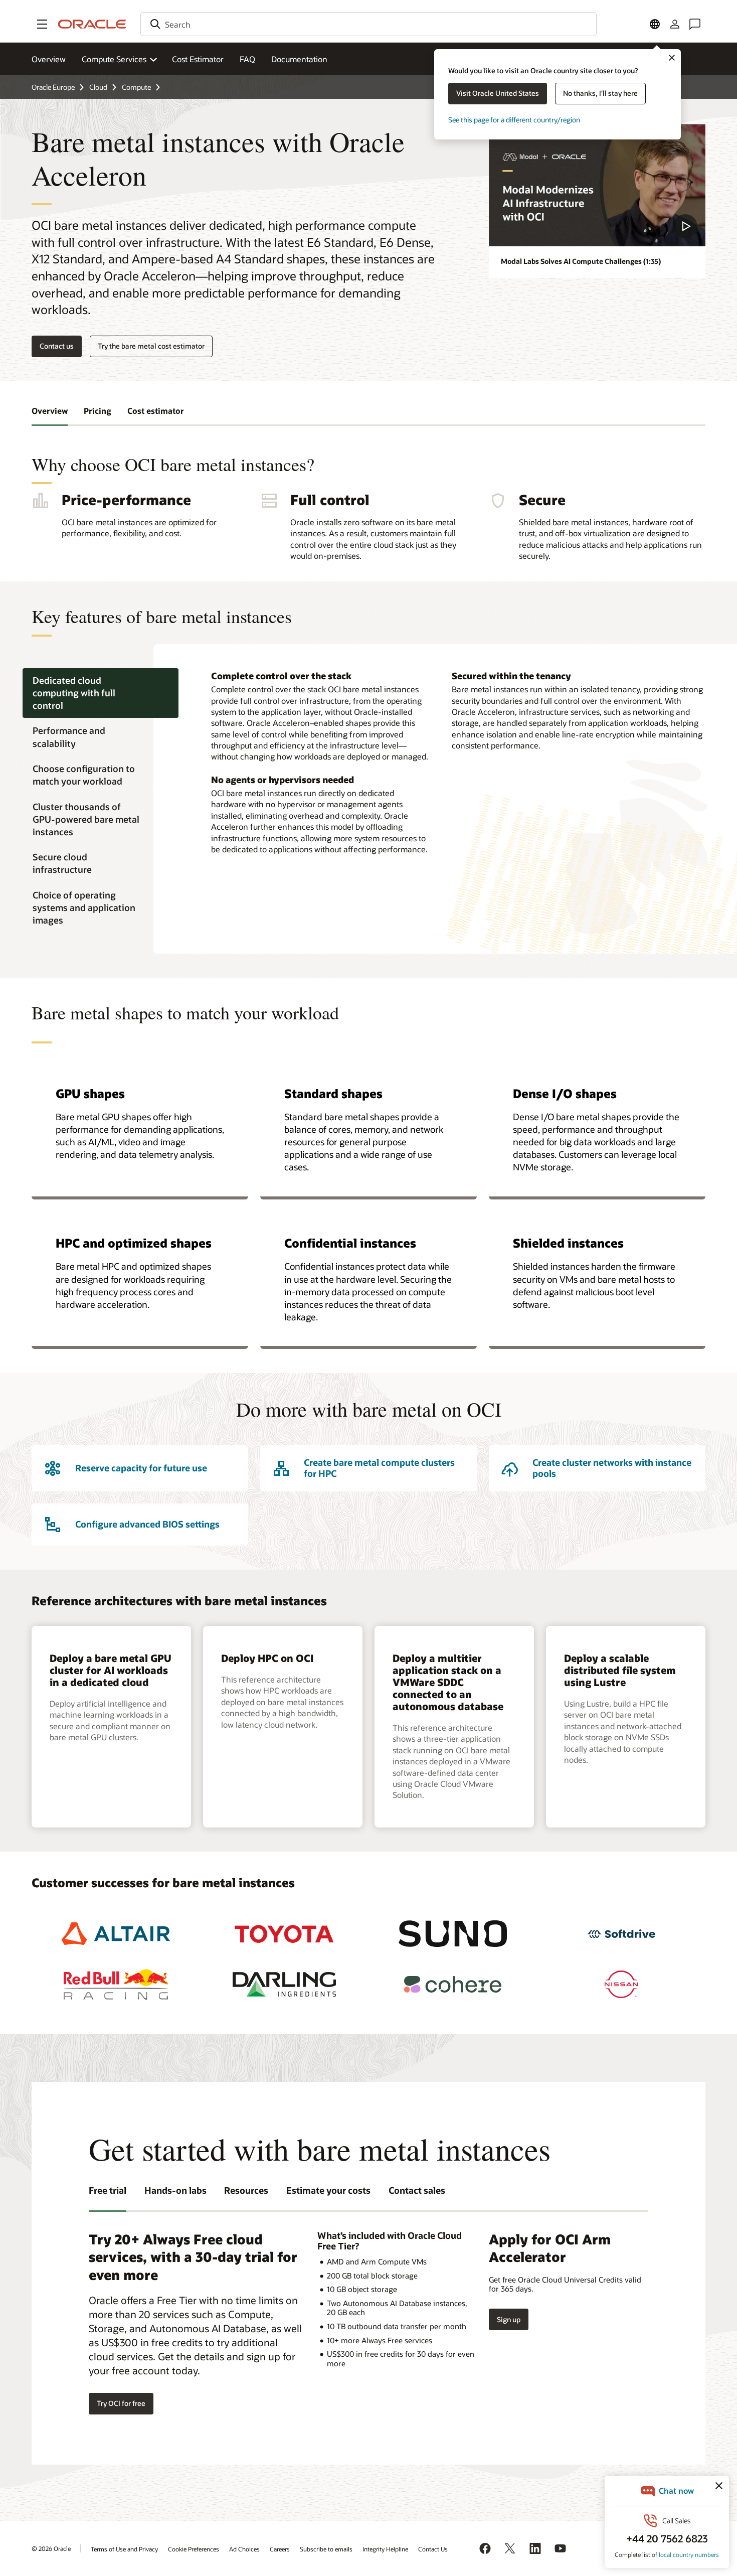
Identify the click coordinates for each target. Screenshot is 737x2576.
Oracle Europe (53, 87)
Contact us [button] (57, 346)
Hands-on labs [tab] (175, 2190)
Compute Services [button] (114, 59)
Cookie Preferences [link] (194, 2549)
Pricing (98, 411)
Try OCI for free (121, 2403)
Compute (136, 87)
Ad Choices (244, 2549)
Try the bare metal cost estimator (151, 346)
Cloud (98, 87)
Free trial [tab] (108, 2190)
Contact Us (433, 2549)
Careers (280, 2549)
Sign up (509, 2319)
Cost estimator (156, 411)
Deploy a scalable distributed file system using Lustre (620, 1670)
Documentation (299, 59)
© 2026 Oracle (51, 2548)
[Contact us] (695, 24)
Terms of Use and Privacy (124, 2549)
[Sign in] (675, 24)
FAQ (247, 59)
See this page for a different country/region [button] (514, 120)
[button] (42, 24)
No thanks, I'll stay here (600, 93)
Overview (49, 59)
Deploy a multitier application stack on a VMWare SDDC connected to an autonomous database (448, 1682)
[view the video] (597, 185)
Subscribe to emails (326, 2549)
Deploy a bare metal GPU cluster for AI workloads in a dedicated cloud (111, 1670)
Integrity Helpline (385, 2549)
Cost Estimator (198, 59)
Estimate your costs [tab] (328, 2190)
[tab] (101, 693)
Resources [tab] (246, 2190)
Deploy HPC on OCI (267, 1658)
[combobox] (368, 24)
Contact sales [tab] (417, 2190)
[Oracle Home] (92, 24)
